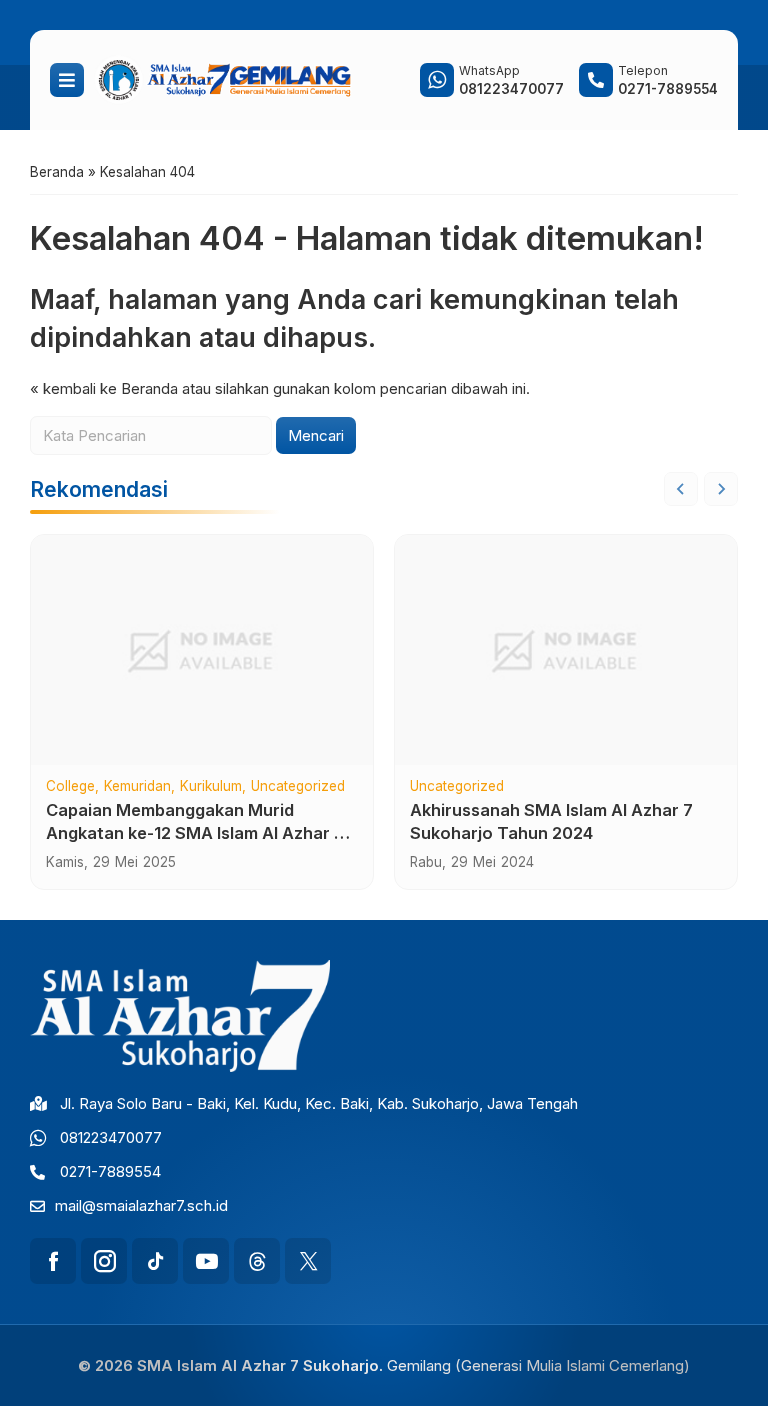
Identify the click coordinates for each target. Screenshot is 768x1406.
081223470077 (111, 1137)
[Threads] (257, 1261)
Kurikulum (211, 787)
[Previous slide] (681, 489)
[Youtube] (206, 1261)
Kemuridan (137, 787)
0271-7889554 (110, 1171)
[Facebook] (53, 1261)
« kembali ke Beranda (104, 388)
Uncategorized (298, 787)
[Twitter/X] (308, 1261)
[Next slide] (721, 489)
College (70, 787)
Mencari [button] (316, 435)
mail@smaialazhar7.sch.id (141, 1205)
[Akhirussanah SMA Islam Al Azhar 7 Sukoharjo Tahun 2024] (566, 650)
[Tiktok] (155, 1261)
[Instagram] (104, 1261)
